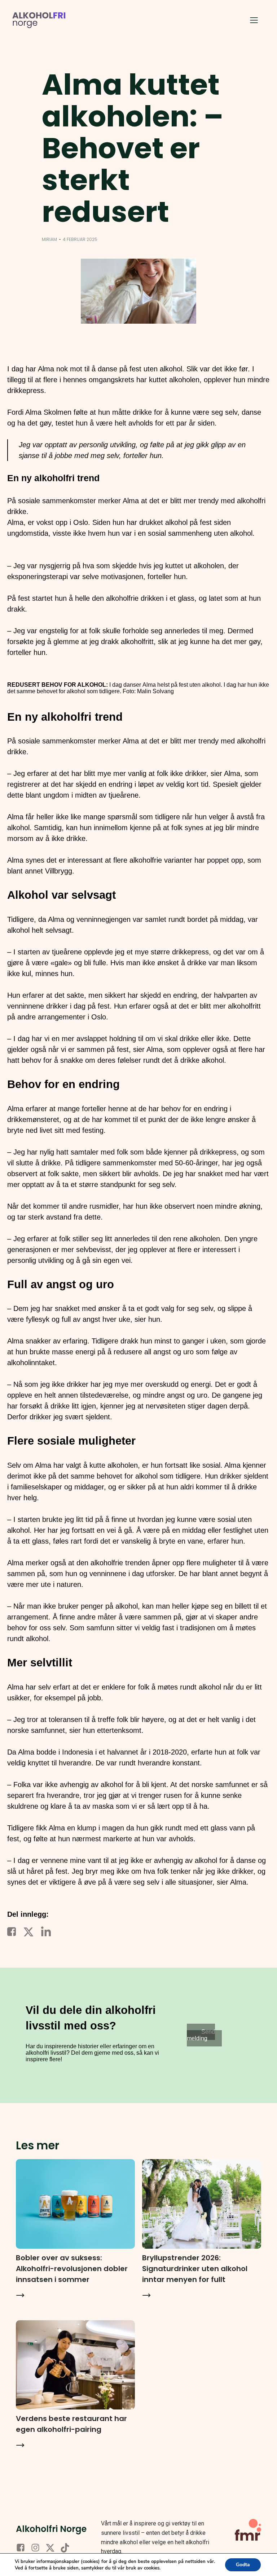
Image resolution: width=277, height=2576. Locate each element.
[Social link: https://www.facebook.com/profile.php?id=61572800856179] (23, 2548)
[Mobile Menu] (254, 20)
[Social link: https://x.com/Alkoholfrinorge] (53, 2548)
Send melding (201, 2035)
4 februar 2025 (80, 239)
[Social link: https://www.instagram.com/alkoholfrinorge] (38, 2548)
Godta (243, 2565)
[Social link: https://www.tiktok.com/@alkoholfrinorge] (68, 2548)
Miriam (49, 239)
